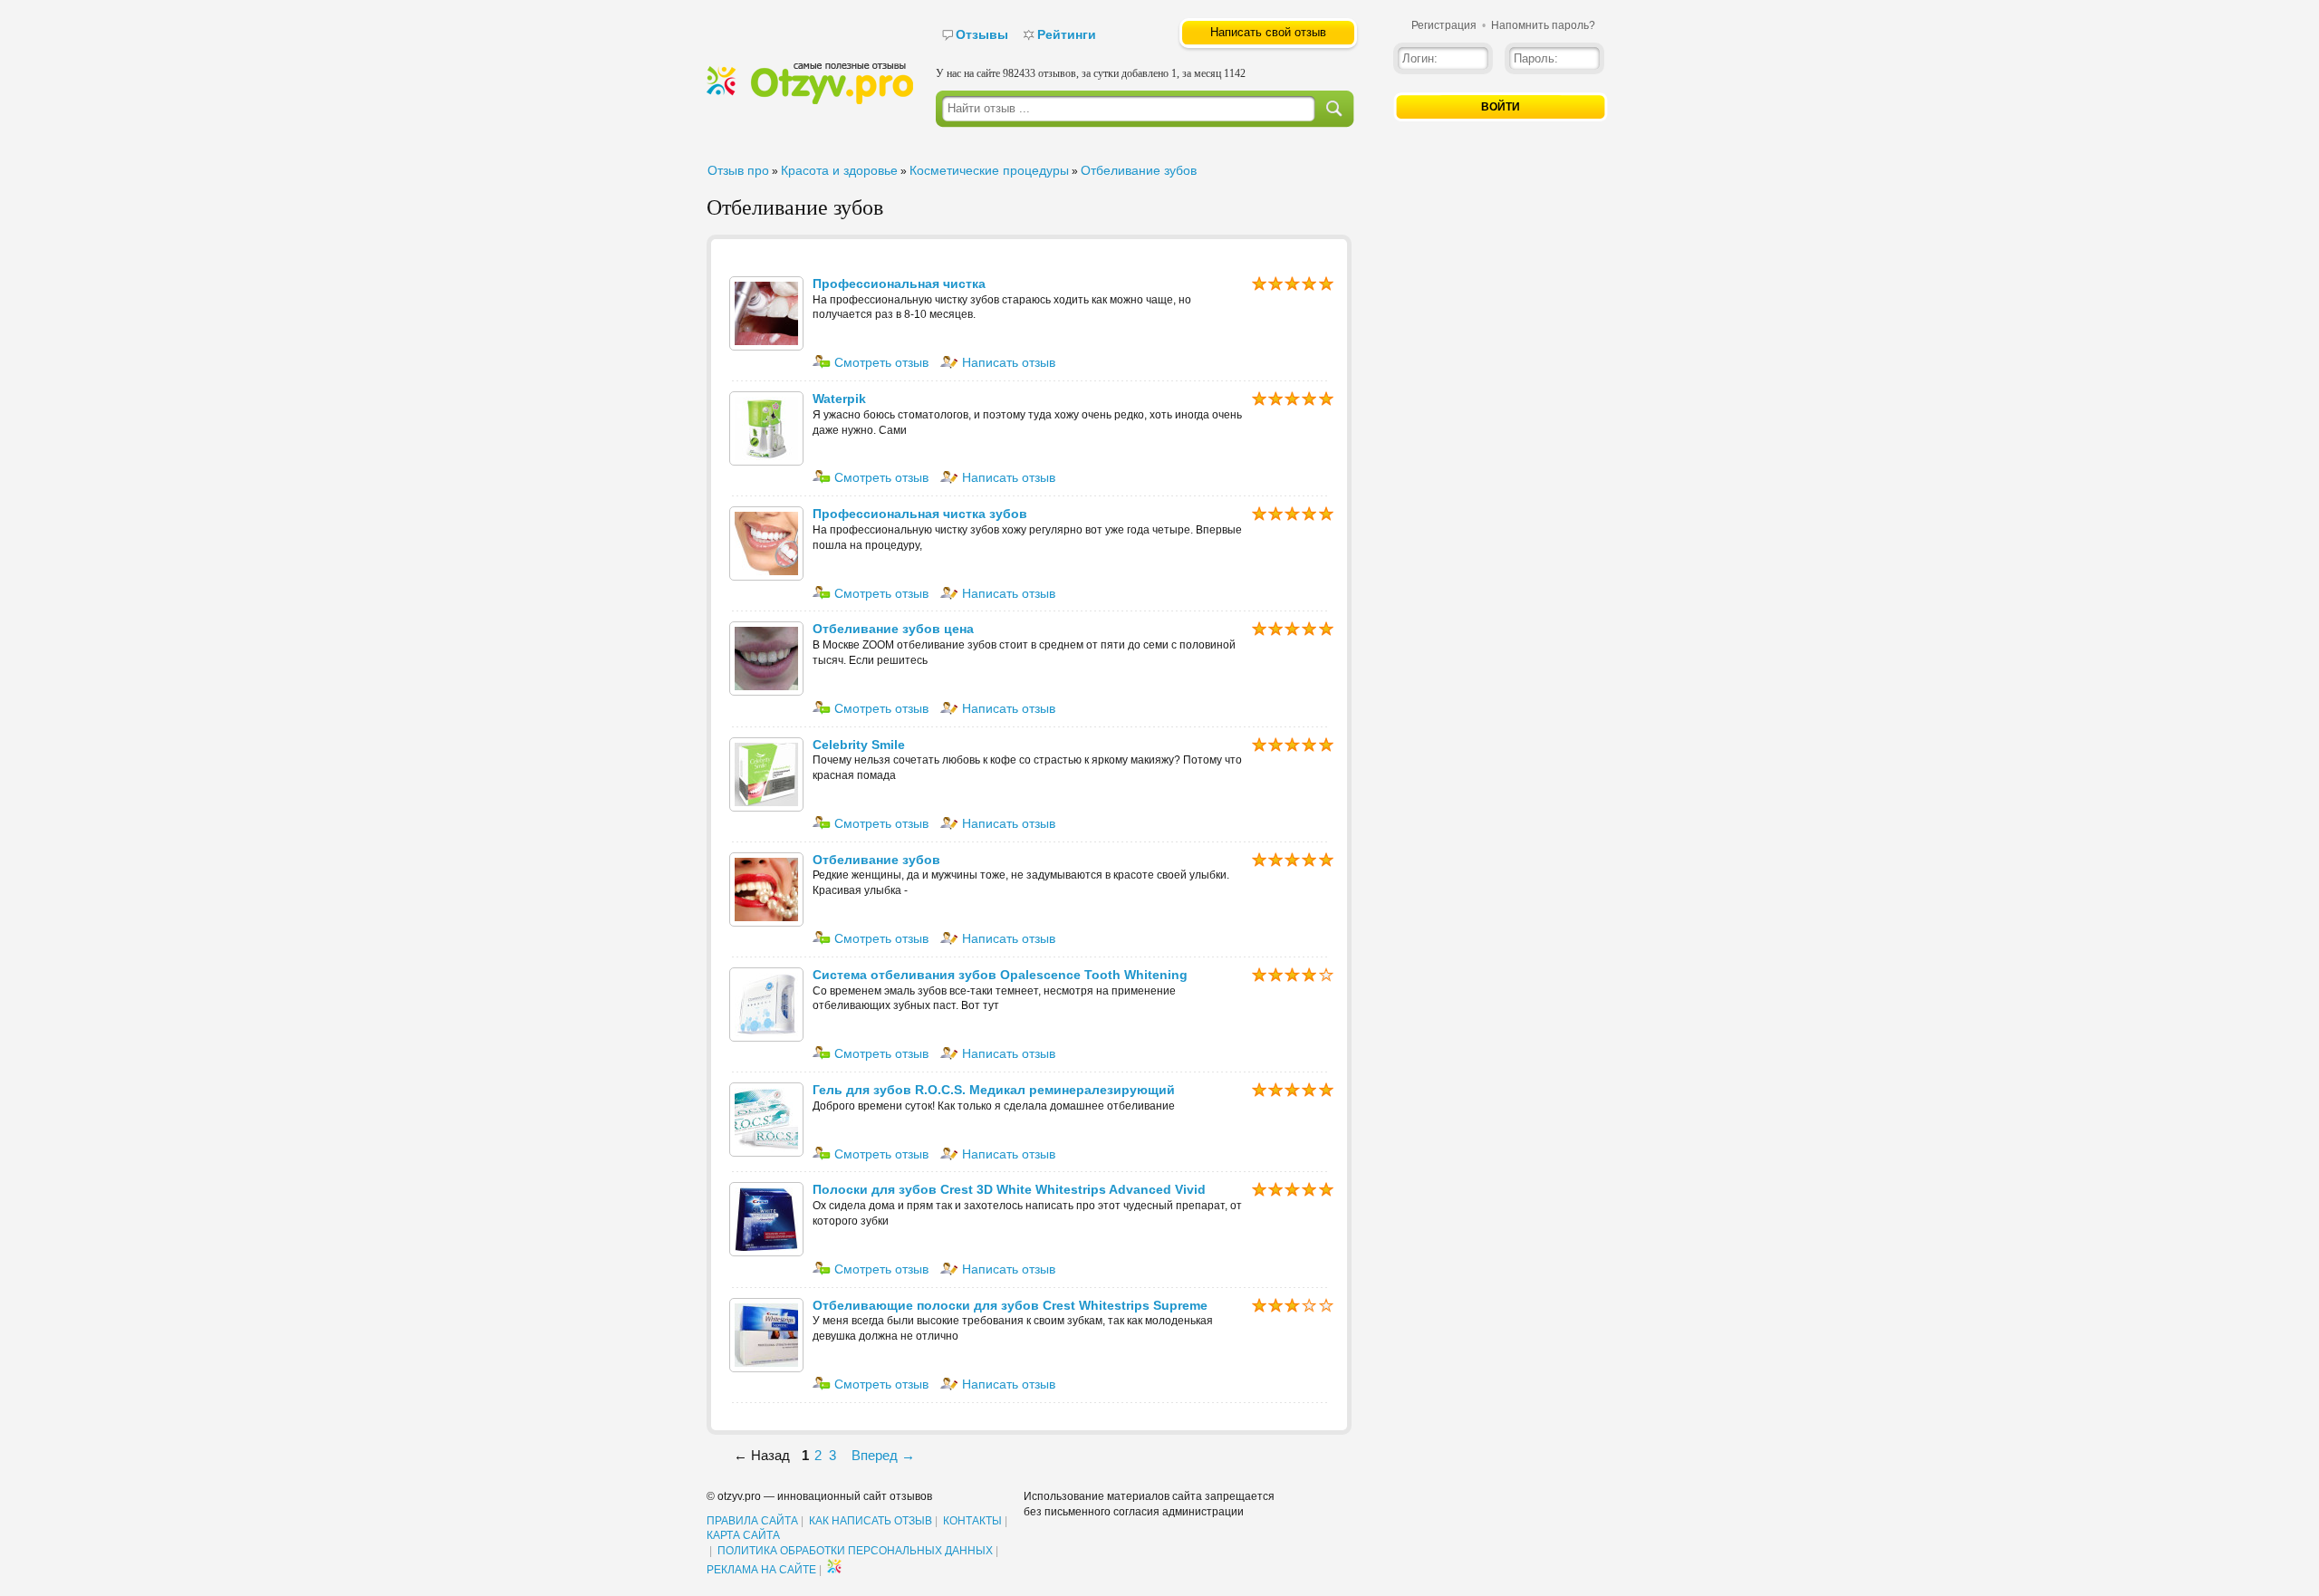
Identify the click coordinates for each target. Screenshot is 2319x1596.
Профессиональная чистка (899, 284)
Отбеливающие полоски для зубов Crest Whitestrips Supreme (1010, 1305)
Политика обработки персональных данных (855, 1551)
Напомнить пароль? (1543, 25)
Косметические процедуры (989, 170)
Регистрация (1444, 25)
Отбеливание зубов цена (893, 629)
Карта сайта (743, 1535)
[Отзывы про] (810, 101)
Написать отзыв (1007, 362)
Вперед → (883, 1455)
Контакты (972, 1521)
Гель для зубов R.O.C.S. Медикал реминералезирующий (994, 1090)
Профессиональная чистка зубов (920, 514)
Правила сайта (752, 1521)
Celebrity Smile (859, 745)
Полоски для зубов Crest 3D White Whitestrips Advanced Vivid (1009, 1189)
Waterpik (839, 399)
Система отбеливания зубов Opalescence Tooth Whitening (1000, 975)
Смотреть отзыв (880, 362)
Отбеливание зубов (1139, 170)
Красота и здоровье (839, 170)
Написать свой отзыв (1268, 32)
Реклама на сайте (761, 1570)
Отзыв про (738, 170)
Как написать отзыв (871, 1521)
